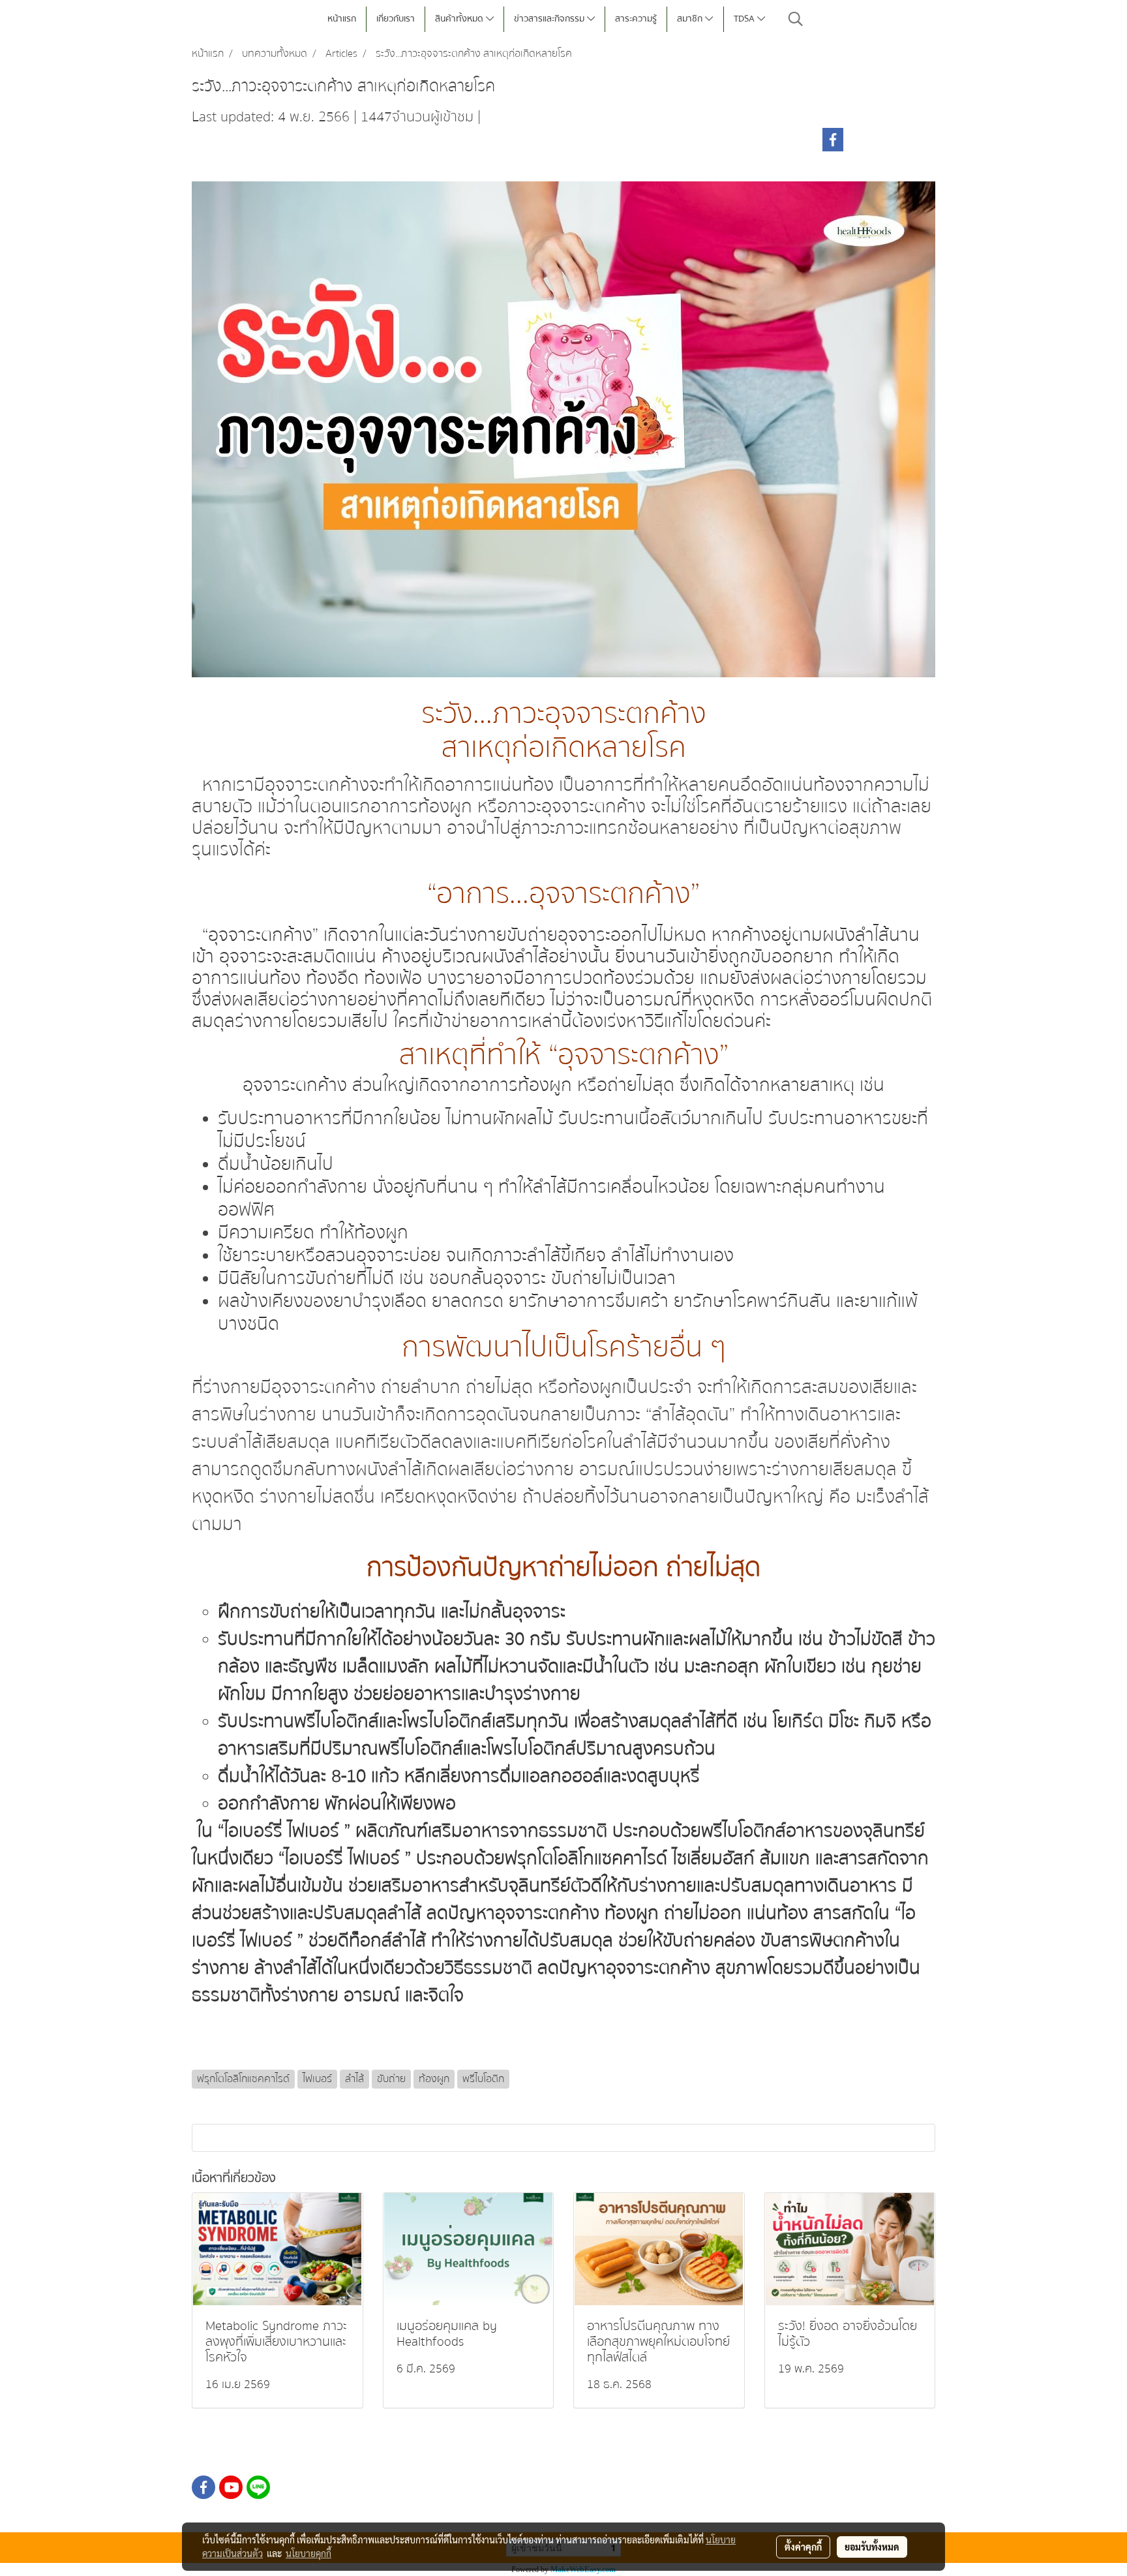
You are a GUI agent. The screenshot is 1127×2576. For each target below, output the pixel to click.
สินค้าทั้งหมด (460, 19)
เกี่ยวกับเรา (396, 19)
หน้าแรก (342, 19)
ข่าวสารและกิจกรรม (550, 19)
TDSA (745, 19)
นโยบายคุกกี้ (308, 2553)
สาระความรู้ (636, 19)
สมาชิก (691, 19)
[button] (796, 19)
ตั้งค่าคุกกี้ (803, 2547)
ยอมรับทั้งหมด (872, 2547)
